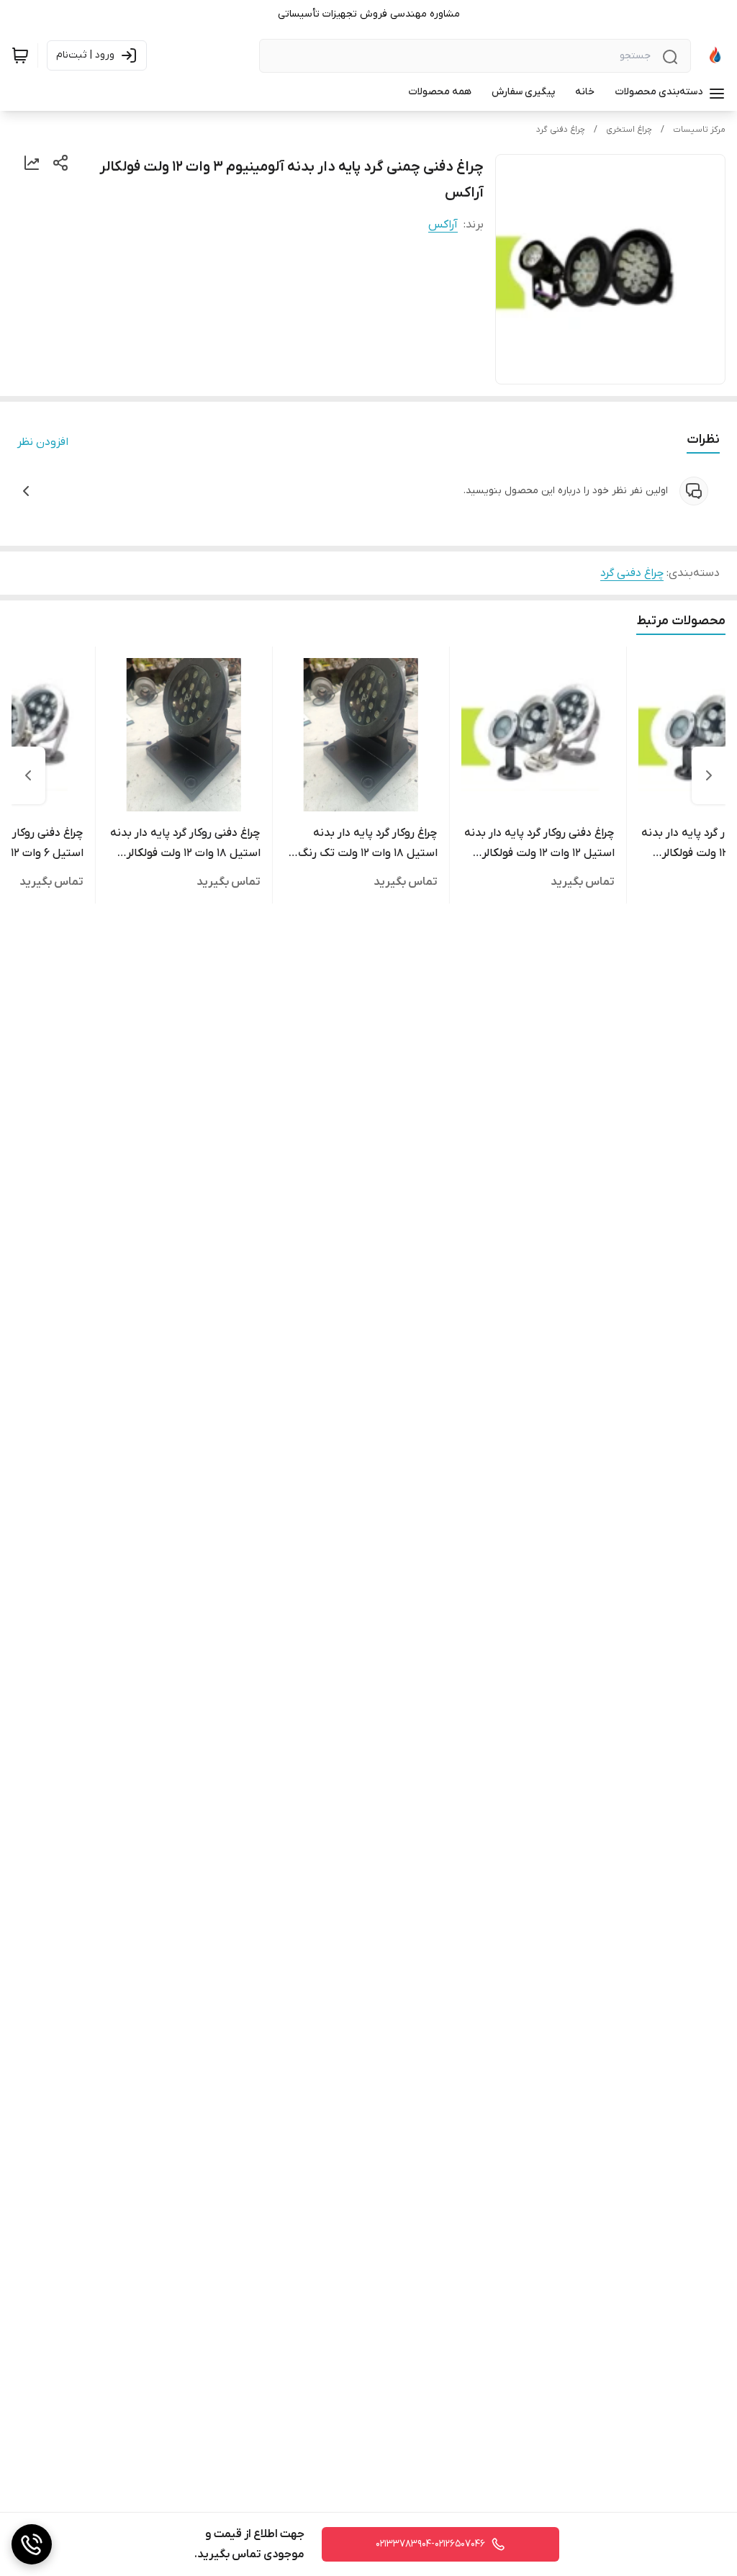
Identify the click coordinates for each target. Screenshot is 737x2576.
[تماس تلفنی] (32, 2544)
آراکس (443, 225)
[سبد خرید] (20, 55)
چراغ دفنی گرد (561, 130)
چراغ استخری (629, 130)
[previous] (709, 775)
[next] (28, 775)
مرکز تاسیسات (699, 130)
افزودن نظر (43, 442)
